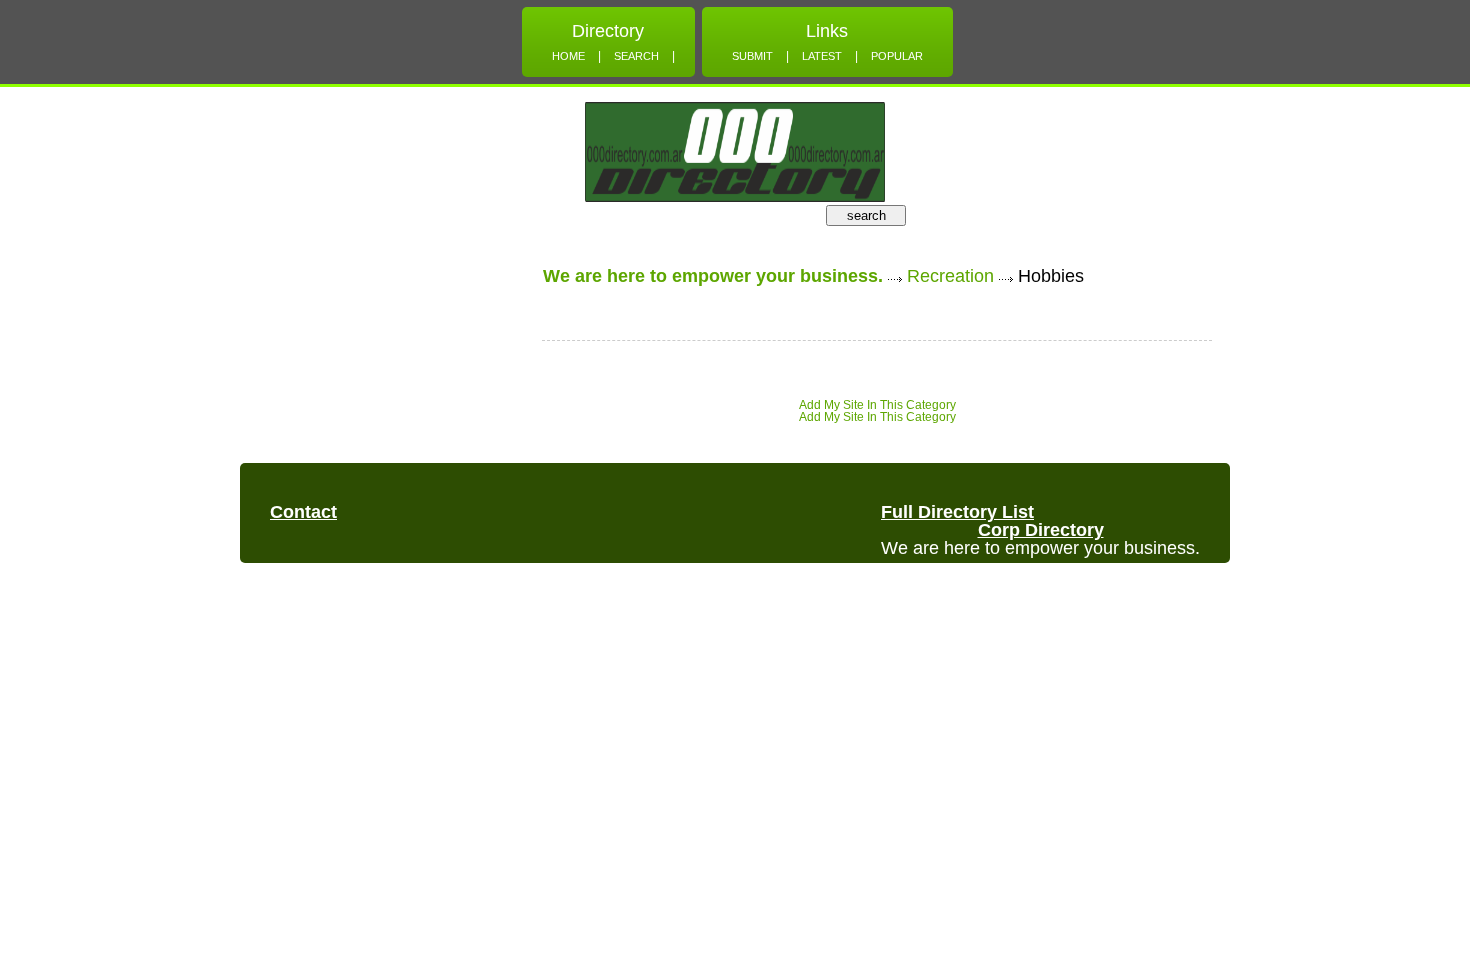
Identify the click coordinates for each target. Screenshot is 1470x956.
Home (568, 56)
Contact (303, 512)
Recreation (950, 276)
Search (636, 56)
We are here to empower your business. (713, 276)
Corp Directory (1041, 530)
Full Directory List (957, 512)
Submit (752, 56)
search (866, 215)
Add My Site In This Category (877, 405)
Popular (897, 56)
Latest (822, 56)
